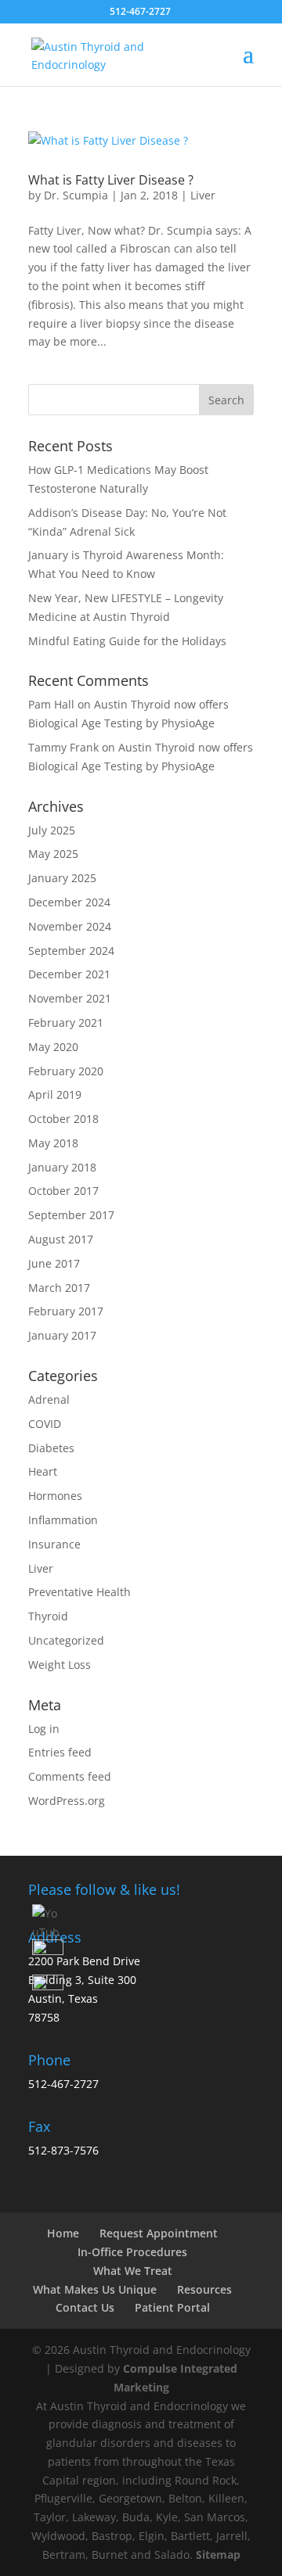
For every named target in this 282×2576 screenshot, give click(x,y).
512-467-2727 (63, 2084)
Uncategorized (66, 1640)
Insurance (54, 1544)
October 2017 (63, 1191)
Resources (204, 2289)
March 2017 (59, 1288)
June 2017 (54, 1263)
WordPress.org (67, 1801)
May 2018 (53, 1143)
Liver (203, 195)
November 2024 (70, 926)
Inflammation (63, 1520)
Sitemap (218, 2554)
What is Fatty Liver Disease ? (111, 180)
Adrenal (49, 1399)
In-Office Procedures (132, 2252)
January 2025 (62, 878)
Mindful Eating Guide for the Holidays (127, 641)
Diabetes (51, 1448)
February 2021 (66, 1023)
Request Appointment (159, 2233)
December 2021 (69, 974)
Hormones (55, 1496)
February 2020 (66, 1071)
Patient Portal (172, 2307)
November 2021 (70, 998)
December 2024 (69, 902)
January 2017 (62, 1335)
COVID (45, 1424)
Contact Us (85, 2307)
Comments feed (70, 1776)
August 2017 (61, 1239)
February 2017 (66, 1311)
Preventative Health (80, 1592)
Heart (43, 1471)
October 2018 (63, 1119)
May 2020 (53, 1047)
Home (63, 2233)
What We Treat (133, 2271)
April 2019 (55, 1094)
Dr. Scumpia (76, 195)
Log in (44, 1729)
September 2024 (71, 951)
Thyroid (48, 1616)
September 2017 (71, 1215)
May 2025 (53, 854)
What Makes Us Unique (95, 2289)
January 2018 (62, 1167)
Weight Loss (60, 1665)
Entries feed (60, 1752)
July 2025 (52, 830)
